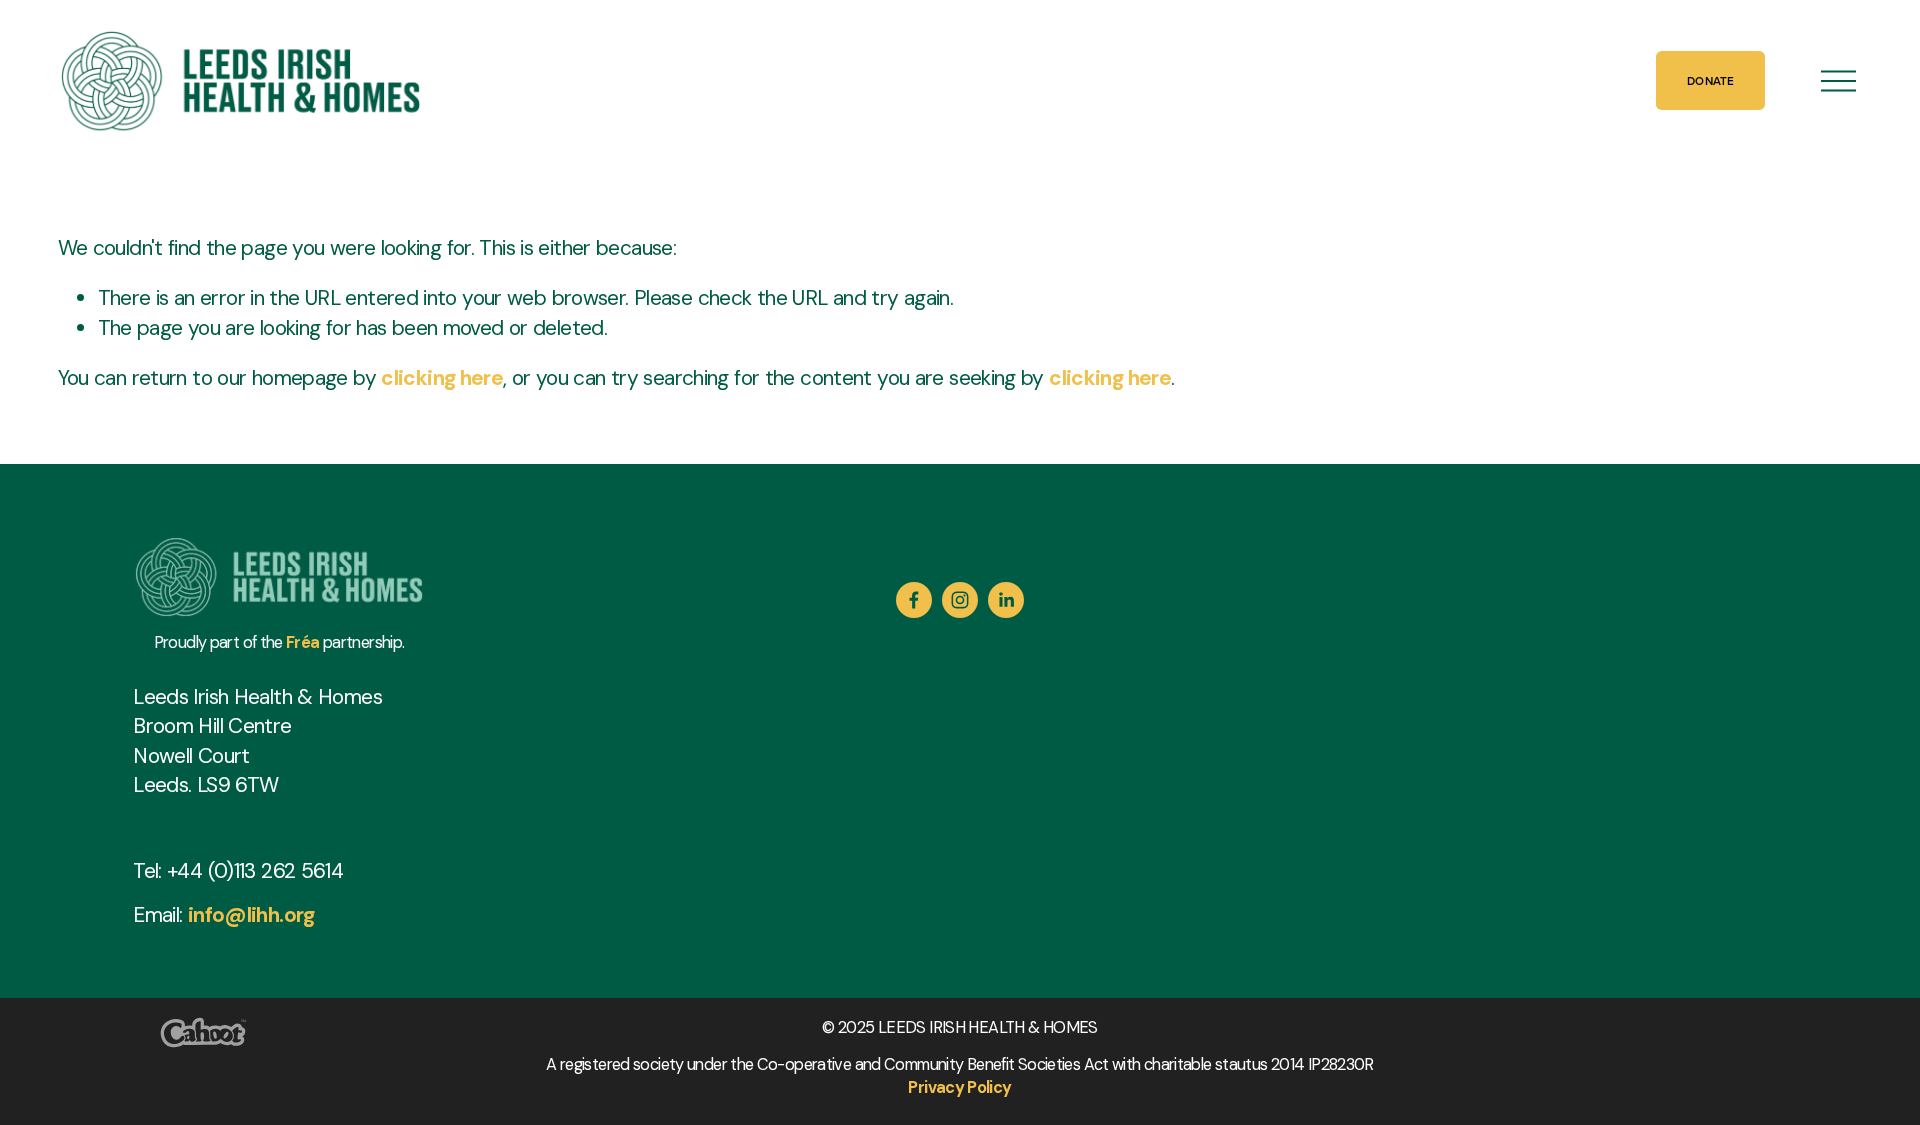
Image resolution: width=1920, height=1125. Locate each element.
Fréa (303, 642)
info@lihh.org (251, 914)
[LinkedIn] (1006, 600)
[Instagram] (960, 600)
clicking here (442, 377)
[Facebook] (914, 600)
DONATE (1710, 80)
